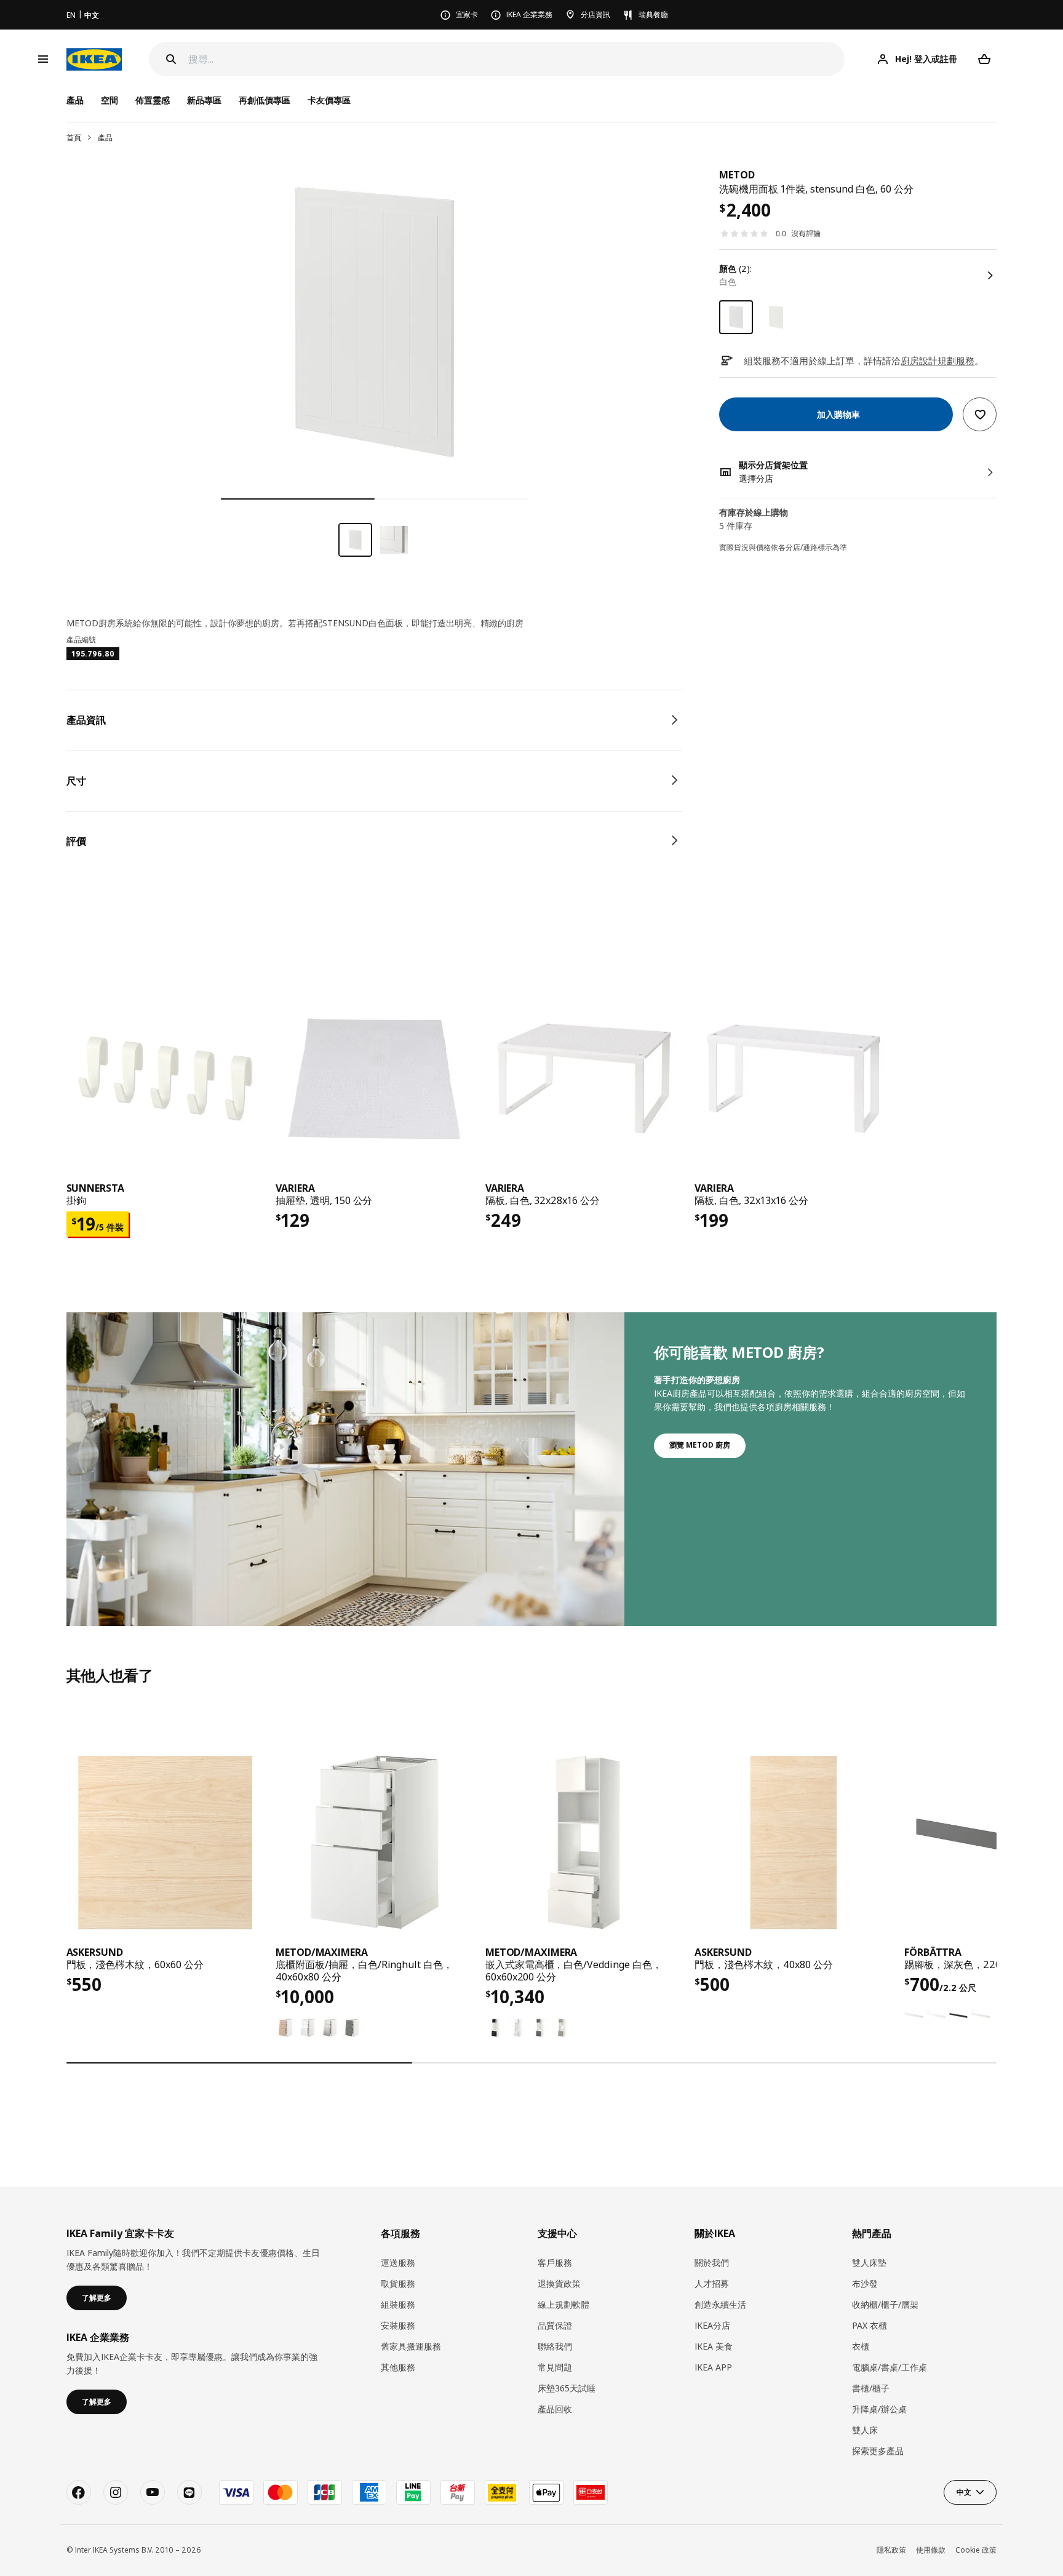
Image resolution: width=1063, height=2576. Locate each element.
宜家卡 (467, 14)
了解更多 (97, 2298)
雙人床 (865, 2430)
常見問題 (555, 2367)
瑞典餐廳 (653, 14)
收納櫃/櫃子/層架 (885, 2304)
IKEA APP (713, 2367)
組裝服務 (398, 2304)
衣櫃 (861, 2346)
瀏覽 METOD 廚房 (700, 1445)
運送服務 (398, 2263)
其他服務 (398, 2367)
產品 (105, 138)
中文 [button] (964, 2492)
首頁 (74, 138)
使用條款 (931, 2550)
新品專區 (204, 100)
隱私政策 (891, 2550)
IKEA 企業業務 (529, 14)
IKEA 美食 (714, 2346)
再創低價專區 (265, 100)
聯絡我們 (555, 2346)
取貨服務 (398, 2283)
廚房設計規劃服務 (938, 361)
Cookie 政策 (976, 2550)
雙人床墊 (869, 2263)
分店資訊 (595, 14)
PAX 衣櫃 (870, 2325)
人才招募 (712, 2283)
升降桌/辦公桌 (879, 2409)
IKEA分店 (712, 2325)
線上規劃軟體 (563, 2304)
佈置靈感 (153, 100)
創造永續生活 (720, 2304)
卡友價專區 (329, 100)
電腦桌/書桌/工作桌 (890, 2367)
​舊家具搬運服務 (411, 2346)
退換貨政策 (559, 2283)
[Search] (171, 59)
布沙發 (865, 2283)
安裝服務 (398, 2325)
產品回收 (555, 2409)
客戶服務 (555, 2263)
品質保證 (555, 2325)
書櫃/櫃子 (871, 2388)
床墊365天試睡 (567, 2388)
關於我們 (712, 2263)
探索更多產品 (878, 2451)
